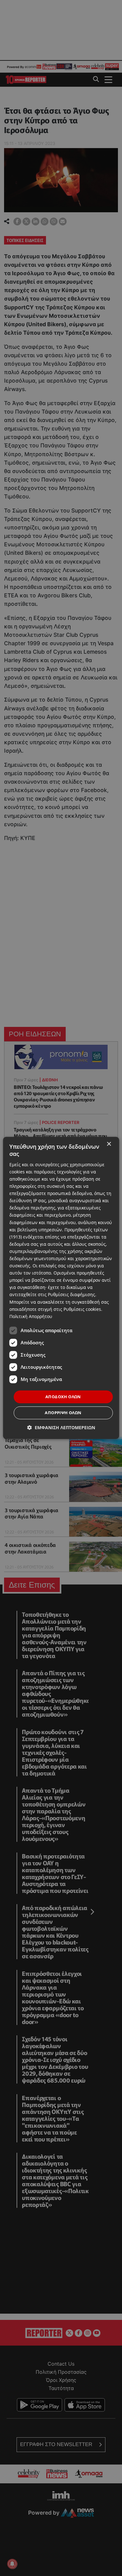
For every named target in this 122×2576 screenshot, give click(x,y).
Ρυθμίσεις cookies (82, 1309)
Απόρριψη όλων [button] (63, 1413)
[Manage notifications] (12, 2564)
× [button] (109, 1144)
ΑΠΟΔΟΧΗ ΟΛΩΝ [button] (63, 1397)
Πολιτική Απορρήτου (31, 1316)
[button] (61, 1428)
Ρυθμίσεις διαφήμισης (71, 1295)
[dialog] (61, 1288)
